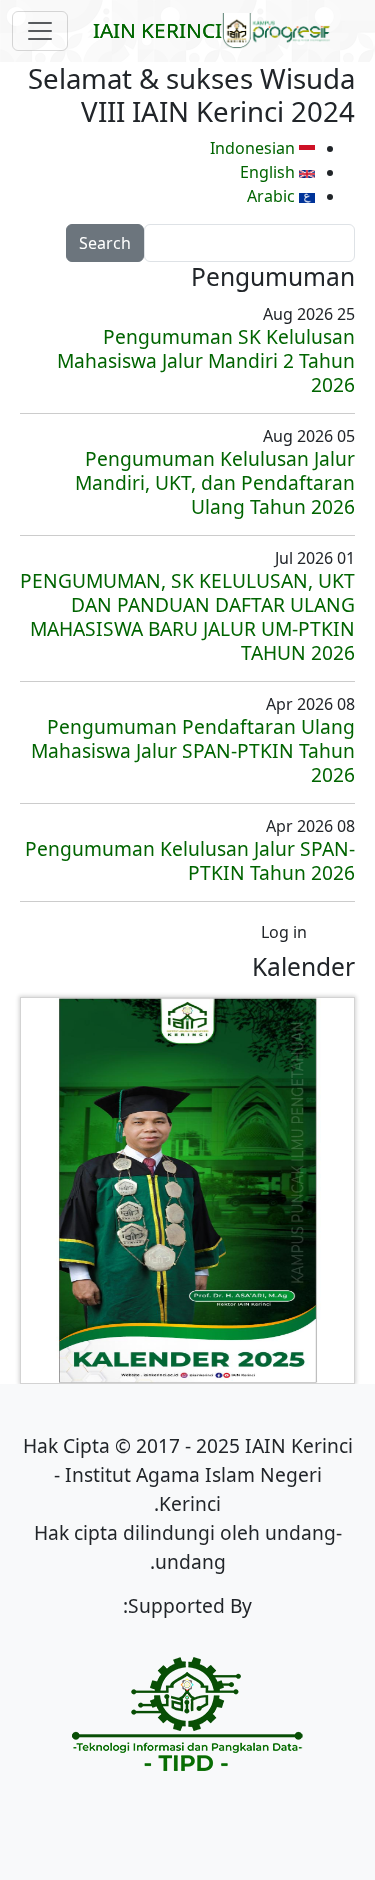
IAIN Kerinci (157, 30)
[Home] (284, 31)
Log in (284, 932)
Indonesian (254, 148)
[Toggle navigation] (40, 31)
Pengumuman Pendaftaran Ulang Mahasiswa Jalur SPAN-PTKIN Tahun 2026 (193, 750)
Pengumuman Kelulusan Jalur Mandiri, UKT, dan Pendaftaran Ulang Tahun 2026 (215, 482)
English (269, 172)
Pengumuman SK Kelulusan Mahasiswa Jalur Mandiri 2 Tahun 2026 (206, 360)
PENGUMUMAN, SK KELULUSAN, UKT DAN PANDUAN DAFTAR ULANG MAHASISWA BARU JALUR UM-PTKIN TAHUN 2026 (187, 616)
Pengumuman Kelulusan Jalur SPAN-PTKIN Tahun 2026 (190, 860)
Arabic (273, 196)
